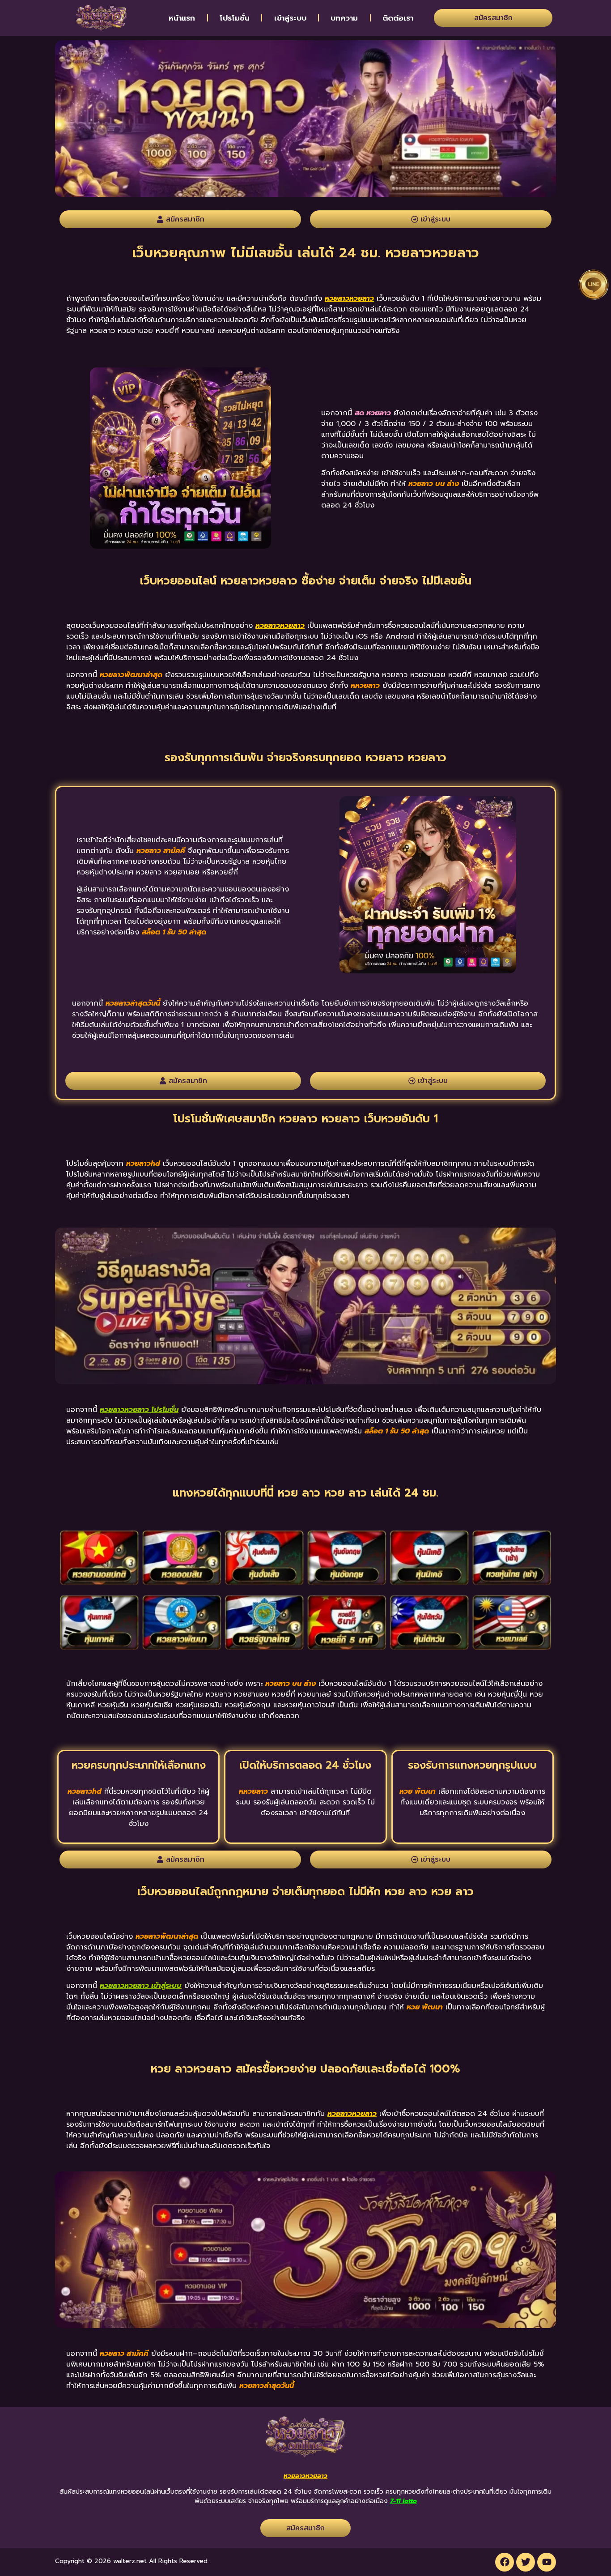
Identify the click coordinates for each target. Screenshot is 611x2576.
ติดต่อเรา (398, 18)
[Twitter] (526, 2562)
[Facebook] (505, 2562)
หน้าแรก (182, 18)
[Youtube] (547, 2562)
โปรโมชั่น (235, 18)
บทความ (344, 18)
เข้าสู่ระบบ (290, 18)
